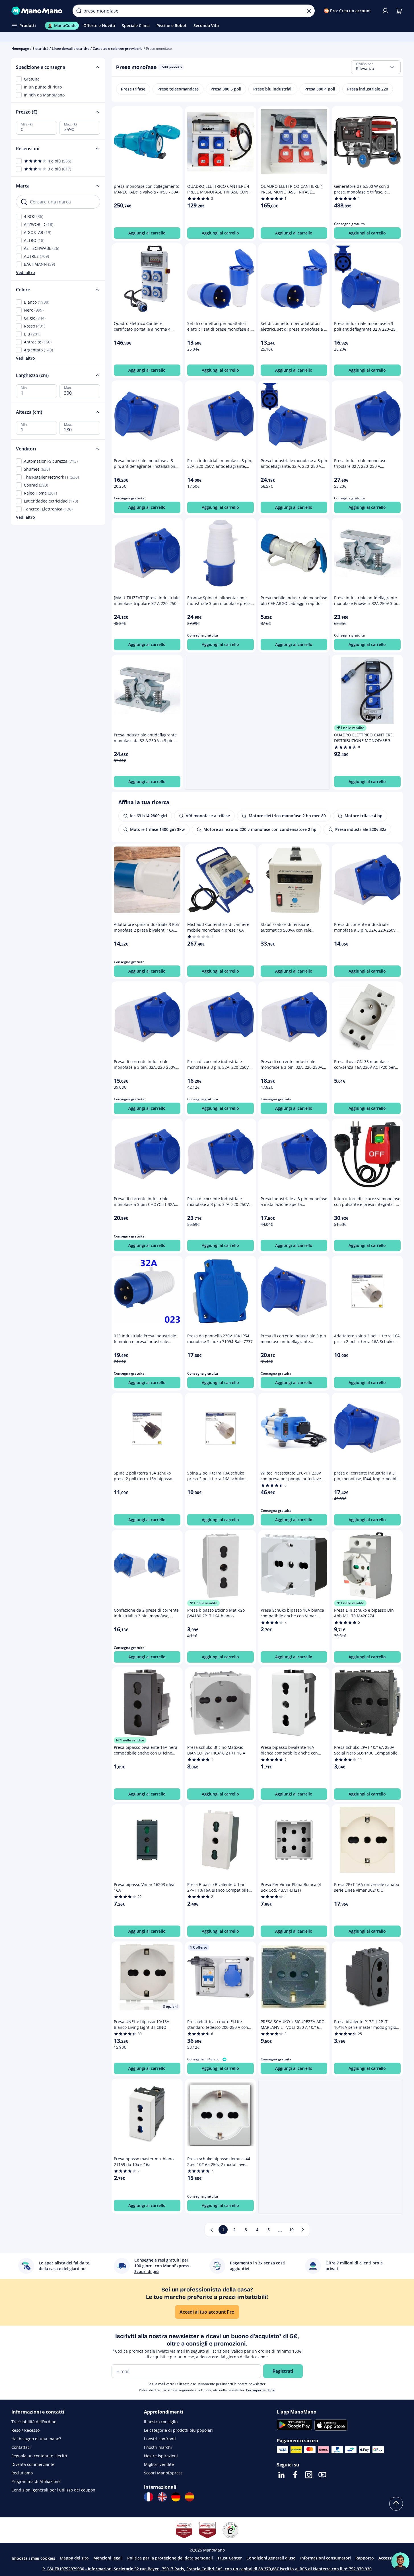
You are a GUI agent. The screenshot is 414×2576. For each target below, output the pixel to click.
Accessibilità (390, 2558)
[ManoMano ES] (190, 2497)
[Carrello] (399, 11)
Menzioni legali (108, 2558)
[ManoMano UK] (162, 2497)
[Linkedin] (281, 2475)
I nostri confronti (160, 2439)
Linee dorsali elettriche (71, 49)
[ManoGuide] (400, 2561)
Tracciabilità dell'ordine (34, 2422)
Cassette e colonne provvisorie (118, 49)
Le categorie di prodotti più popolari (178, 2430)
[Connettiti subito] (385, 11)
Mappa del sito (74, 2558)
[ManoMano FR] (149, 2497)
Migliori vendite (159, 2464)
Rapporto (365, 2558)
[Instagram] (309, 2475)
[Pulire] (309, 11)
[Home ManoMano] (38, 11)
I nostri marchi (158, 2447)
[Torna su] (396, 2504)
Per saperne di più (261, 2390)
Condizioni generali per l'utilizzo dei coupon (53, 2490)
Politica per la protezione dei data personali (170, 2558)
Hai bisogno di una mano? (36, 2439)
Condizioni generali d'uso (271, 2558)
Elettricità (40, 49)
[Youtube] (322, 2475)
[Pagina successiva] (303, 2230)
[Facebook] (295, 2475)
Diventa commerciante (33, 2464)
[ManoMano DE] (176, 2497)
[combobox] (376, 67)
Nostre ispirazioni (161, 2456)
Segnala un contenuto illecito (39, 2456)
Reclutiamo (22, 2473)
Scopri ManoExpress (163, 2473)
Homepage (20, 49)
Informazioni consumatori (326, 2558)
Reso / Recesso (25, 2430)
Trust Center (230, 2558)
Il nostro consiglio (161, 2422)
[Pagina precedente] (212, 2230)
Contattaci (21, 2447)
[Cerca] (79, 11)
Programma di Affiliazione (36, 2481)
